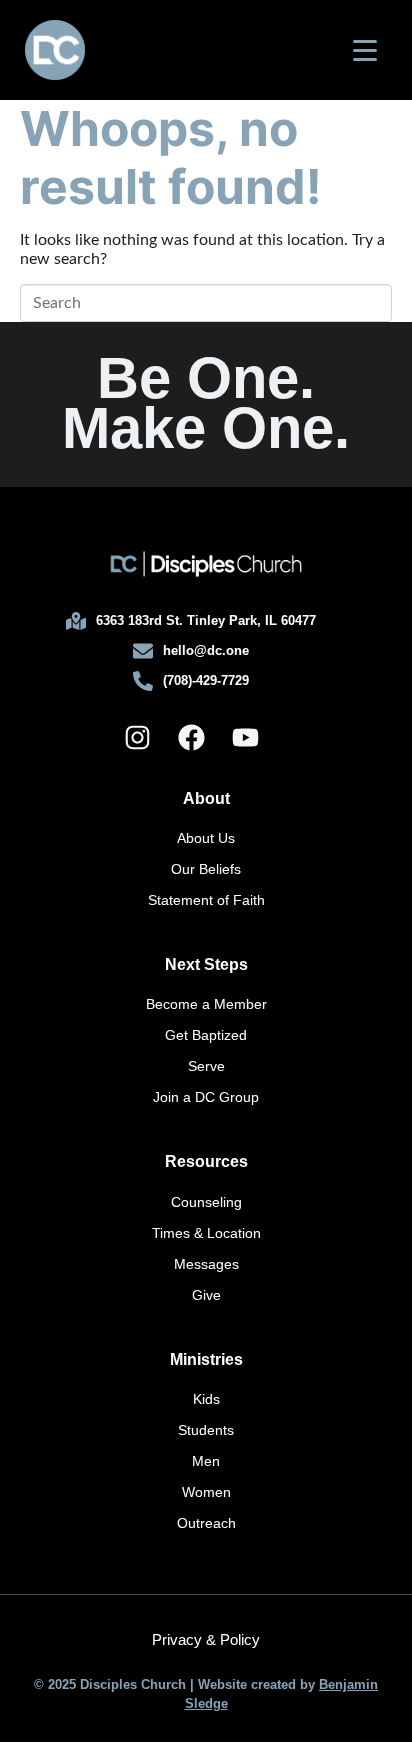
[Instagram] (137, 738)
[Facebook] (191, 738)
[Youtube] (245, 738)
